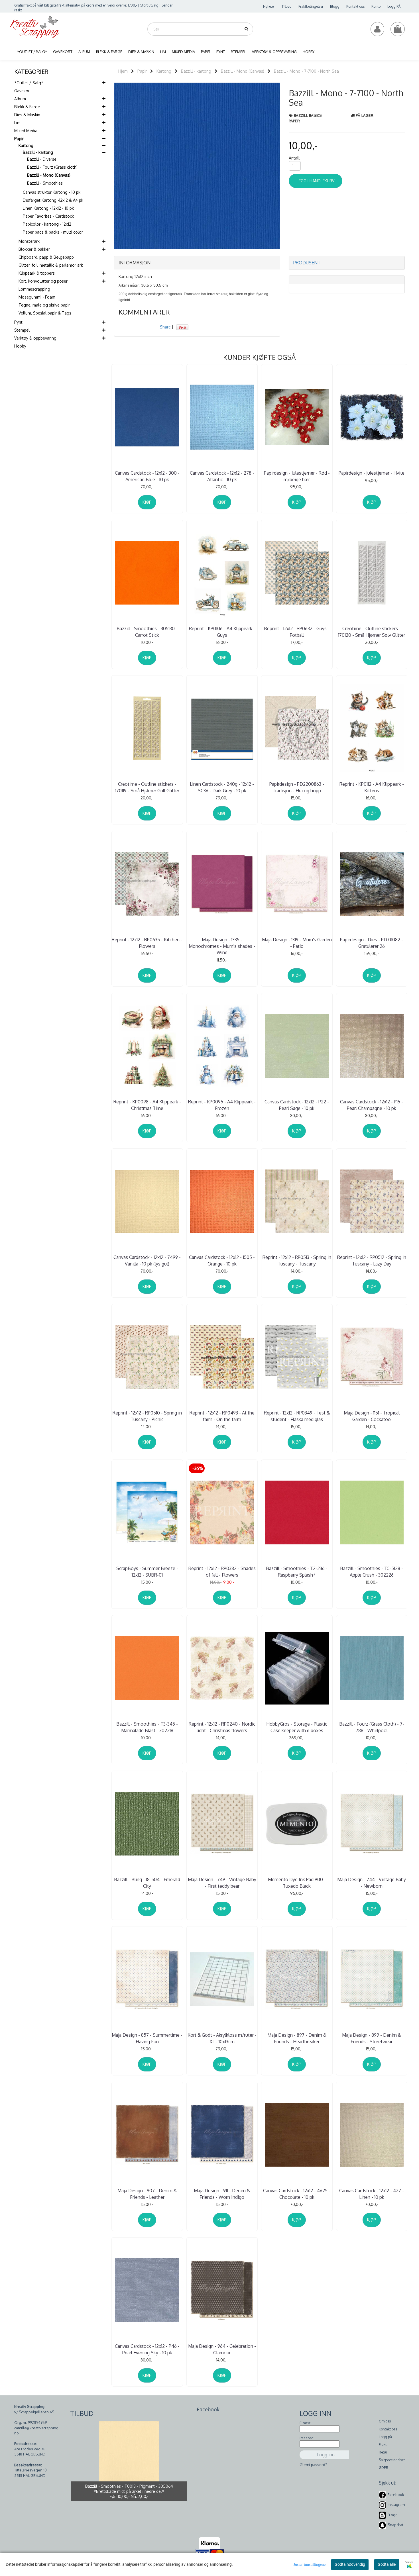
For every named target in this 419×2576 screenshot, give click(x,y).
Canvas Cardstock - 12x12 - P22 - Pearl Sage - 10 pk (297, 1105)
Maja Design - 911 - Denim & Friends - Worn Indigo (222, 2194)
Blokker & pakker (34, 249)
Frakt (383, 2445)
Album (20, 99)
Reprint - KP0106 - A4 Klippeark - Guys (222, 632)
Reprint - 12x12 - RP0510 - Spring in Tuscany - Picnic (147, 1416)
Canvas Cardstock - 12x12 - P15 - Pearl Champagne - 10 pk (372, 1105)
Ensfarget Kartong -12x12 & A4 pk (53, 200)
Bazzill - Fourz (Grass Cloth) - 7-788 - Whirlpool (372, 1727)
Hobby (20, 346)
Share (165, 327)
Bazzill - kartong (38, 152)
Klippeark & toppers (37, 273)
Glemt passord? (313, 2465)
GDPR (384, 2468)
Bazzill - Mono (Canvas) (49, 175)
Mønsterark (29, 241)
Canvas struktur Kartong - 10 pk (52, 192)
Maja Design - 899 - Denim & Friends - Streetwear (372, 2038)
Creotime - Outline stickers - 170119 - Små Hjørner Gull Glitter (147, 787)
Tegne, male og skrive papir (44, 305)
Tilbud (287, 6)
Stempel (22, 330)
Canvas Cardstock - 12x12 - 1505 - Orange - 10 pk (222, 1260)
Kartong (26, 145)
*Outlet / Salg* (29, 83)
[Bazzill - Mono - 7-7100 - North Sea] (197, 165)
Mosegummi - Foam (37, 297)
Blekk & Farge (27, 107)
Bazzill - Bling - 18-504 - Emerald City (147, 1883)
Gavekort (23, 91)
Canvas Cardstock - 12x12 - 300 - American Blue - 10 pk (147, 476)
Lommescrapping (34, 289)
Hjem (123, 71)
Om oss (385, 2421)
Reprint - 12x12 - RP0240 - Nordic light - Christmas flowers (222, 1727)
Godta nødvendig (350, 2564)
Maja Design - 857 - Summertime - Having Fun (147, 2038)
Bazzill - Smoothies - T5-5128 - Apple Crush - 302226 (372, 1571)
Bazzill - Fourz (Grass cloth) (52, 167)
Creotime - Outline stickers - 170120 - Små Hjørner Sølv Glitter (372, 632)
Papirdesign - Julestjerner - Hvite (372, 473)
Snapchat (395, 2525)
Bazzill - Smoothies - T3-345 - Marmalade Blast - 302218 (147, 1727)
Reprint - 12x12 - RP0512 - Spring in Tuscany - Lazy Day (372, 1260)
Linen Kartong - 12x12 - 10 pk (48, 208)
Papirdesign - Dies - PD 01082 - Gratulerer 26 (372, 943)
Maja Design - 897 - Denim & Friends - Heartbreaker (297, 2038)
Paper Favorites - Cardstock (48, 216)
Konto (376, 6)
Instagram (396, 2505)
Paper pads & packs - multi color (53, 232)
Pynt (18, 322)
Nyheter (269, 6)
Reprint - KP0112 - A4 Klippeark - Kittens (372, 787)
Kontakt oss (355, 6)
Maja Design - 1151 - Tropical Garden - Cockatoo (372, 1416)
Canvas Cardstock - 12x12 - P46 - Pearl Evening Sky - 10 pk (147, 2349)
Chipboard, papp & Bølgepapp (46, 257)
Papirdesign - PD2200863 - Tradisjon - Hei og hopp (297, 787)
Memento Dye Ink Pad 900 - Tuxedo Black (297, 1883)
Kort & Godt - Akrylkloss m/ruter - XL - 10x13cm (222, 2038)
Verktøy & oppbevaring (35, 338)
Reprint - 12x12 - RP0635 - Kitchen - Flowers (147, 943)
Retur (383, 2452)
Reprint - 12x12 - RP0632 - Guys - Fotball (297, 632)
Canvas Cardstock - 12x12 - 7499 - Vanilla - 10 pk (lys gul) (147, 1260)
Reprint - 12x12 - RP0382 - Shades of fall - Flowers (222, 1571)
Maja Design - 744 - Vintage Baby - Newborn (372, 1883)
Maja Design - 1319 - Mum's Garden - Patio (297, 943)
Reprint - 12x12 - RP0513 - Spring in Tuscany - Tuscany (297, 1260)
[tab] (197, 263)
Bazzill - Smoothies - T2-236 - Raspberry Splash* (297, 1571)
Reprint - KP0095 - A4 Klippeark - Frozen (222, 1105)
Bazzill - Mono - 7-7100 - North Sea (306, 71)
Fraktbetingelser (311, 6)
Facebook (396, 2495)
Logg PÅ (394, 6)
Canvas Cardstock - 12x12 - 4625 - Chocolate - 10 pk (297, 2194)
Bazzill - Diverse (42, 159)
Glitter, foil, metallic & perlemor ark (51, 265)
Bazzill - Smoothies (45, 183)
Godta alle (387, 2564)
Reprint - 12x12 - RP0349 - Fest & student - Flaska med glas (297, 1416)
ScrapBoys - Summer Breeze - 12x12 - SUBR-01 (147, 1571)
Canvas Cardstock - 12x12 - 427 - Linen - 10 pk (372, 2194)
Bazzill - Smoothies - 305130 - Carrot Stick (147, 632)
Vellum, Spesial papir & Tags (45, 313)
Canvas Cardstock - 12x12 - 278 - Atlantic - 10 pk (222, 476)
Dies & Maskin (27, 115)
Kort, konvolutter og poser (43, 281)
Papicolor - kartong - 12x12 (47, 224)
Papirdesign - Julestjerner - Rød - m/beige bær (297, 476)
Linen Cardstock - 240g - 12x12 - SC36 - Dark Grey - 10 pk (222, 787)
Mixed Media (26, 131)
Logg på (385, 2437)
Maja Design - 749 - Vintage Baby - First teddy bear (222, 1883)
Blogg (335, 6)
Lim (17, 123)
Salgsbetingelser (392, 2460)
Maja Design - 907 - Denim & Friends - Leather (147, 2194)
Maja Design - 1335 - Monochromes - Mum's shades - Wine (222, 946)
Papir (19, 139)
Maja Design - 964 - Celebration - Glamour (222, 2349)
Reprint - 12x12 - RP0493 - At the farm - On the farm (222, 1416)
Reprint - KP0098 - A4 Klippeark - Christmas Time (147, 1105)
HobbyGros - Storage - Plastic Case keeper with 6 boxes (297, 1727)
